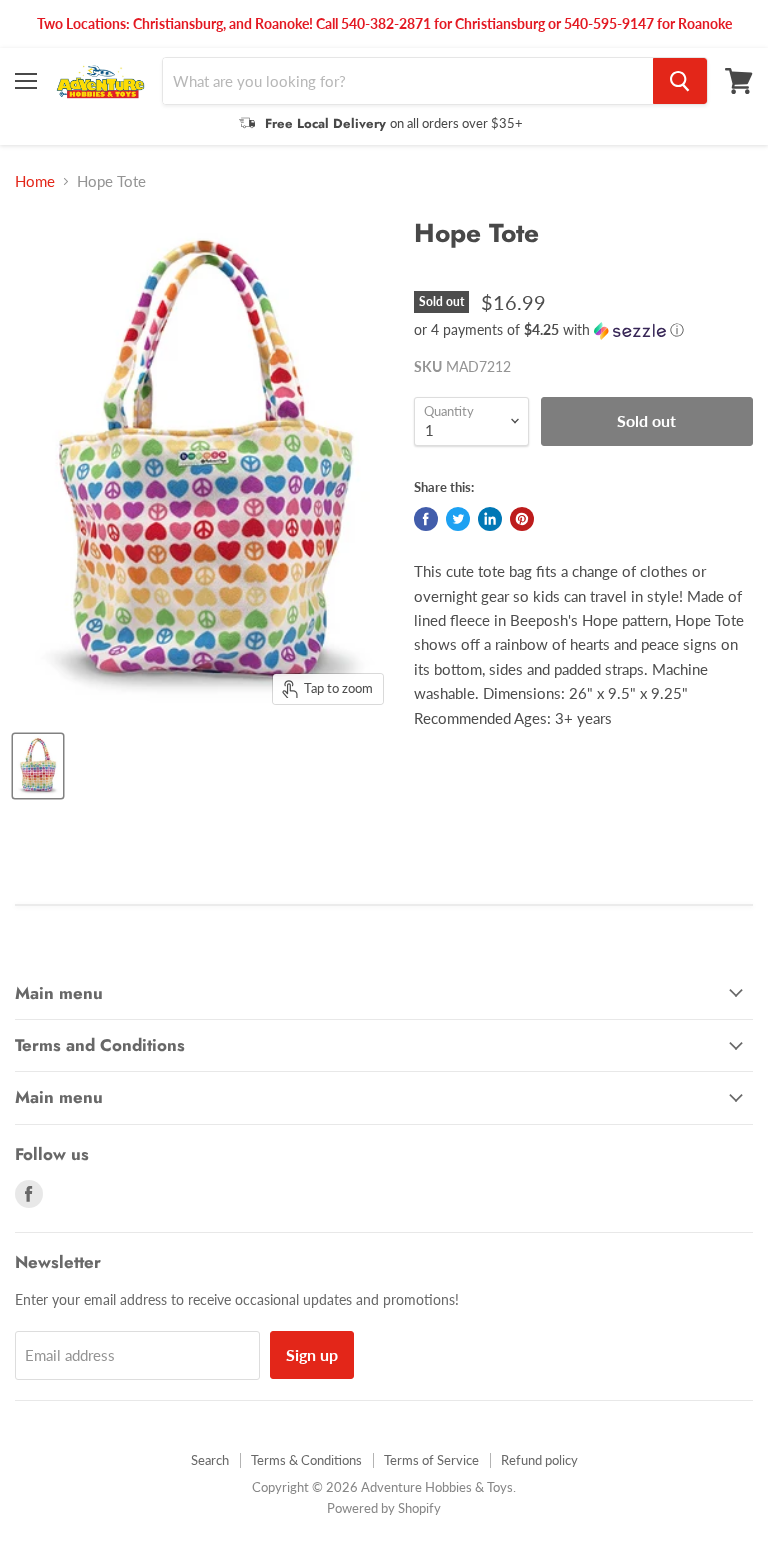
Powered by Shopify (384, 1508)
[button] (583, 330)
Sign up (312, 1354)
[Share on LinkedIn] (490, 519)
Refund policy (539, 1460)
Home (35, 181)
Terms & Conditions (306, 1460)
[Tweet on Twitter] (458, 519)
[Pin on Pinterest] (522, 519)
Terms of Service (431, 1460)
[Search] (680, 81)
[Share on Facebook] (426, 519)
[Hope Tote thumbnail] (38, 766)
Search (210, 1460)
